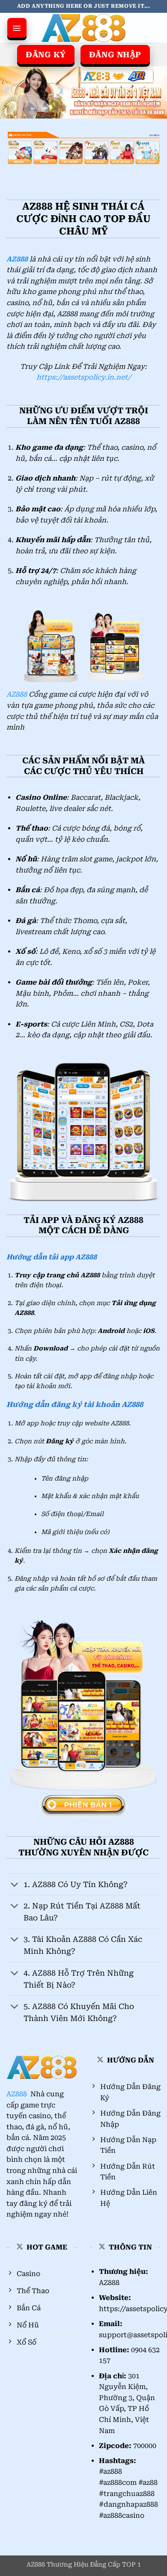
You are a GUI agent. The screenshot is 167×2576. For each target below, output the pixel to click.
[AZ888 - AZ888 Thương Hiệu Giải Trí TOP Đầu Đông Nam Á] (83, 28)
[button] (17, 26)
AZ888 (17, 694)
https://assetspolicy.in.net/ (84, 377)
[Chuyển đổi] (15, 1885)
